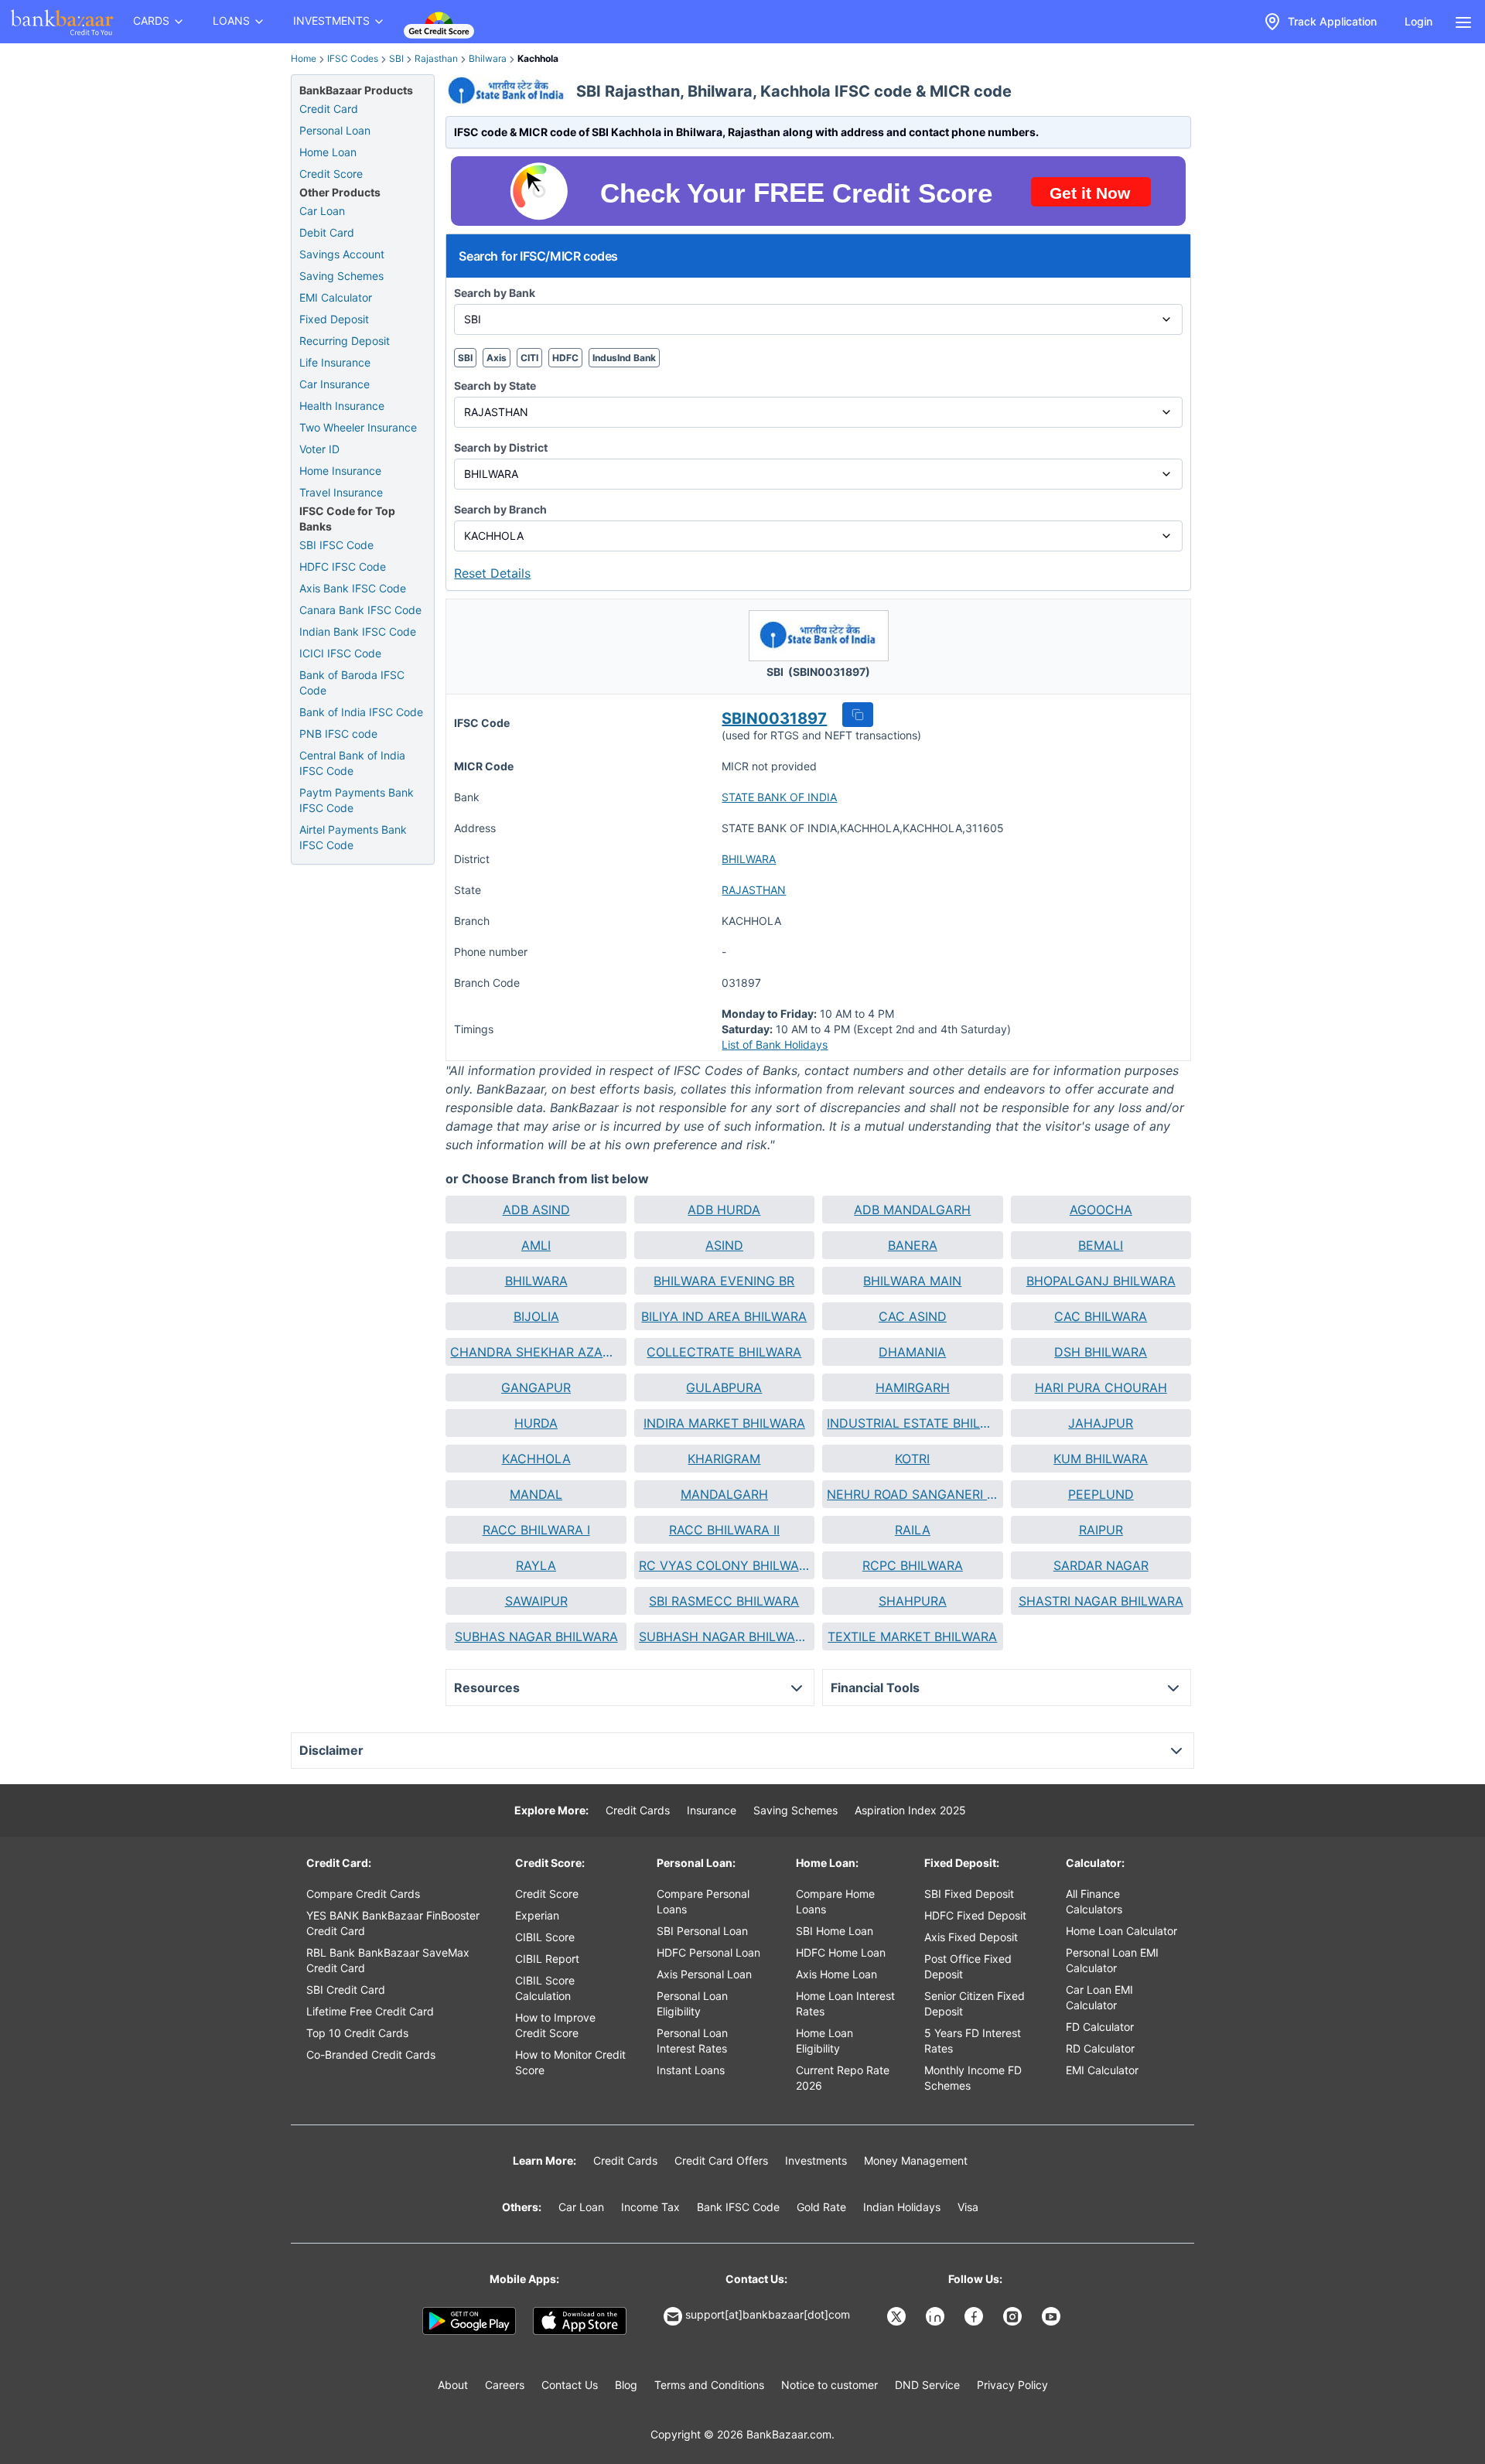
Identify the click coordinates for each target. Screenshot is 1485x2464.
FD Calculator (1100, 2027)
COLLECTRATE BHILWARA (724, 1352)
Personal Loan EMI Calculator (1112, 1960)
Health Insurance (342, 406)
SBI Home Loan (835, 1931)
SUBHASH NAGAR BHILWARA (724, 1636)
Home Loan (328, 152)
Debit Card (327, 232)
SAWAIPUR (536, 1601)
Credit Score (331, 174)
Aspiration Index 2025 (910, 1810)
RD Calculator (1100, 2048)
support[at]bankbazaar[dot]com (768, 2314)
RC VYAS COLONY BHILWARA (724, 1565)
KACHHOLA (536, 1459)
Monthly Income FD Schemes (973, 2078)
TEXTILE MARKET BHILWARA (912, 1636)
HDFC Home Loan (841, 1952)
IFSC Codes (353, 58)
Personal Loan (335, 130)
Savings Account (342, 254)
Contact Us (570, 2385)
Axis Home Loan (836, 1974)
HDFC (565, 358)
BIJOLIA (536, 1316)
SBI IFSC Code (336, 545)
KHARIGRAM (724, 1459)
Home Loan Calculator (1121, 1931)
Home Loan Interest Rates (845, 2003)
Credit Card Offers (721, 2160)
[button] (858, 715)
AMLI (536, 1245)
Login (1418, 21)
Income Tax (650, 2207)
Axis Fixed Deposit (971, 1937)
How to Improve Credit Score (555, 2025)
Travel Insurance (341, 492)
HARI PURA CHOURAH (1101, 1387)
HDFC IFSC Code (343, 567)
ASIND (724, 1245)
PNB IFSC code (338, 734)
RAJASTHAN (754, 890)
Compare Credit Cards (363, 1894)
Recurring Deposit (345, 341)
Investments (816, 2160)
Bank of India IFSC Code (361, 712)
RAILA (913, 1530)
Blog (626, 2385)
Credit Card (329, 109)
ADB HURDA (724, 1210)
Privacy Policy (1012, 2385)
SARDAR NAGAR (1101, 1565)
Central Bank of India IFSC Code (352, 763)
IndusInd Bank (624, 358)
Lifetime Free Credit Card (370, 2011)
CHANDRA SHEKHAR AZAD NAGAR (536, 1352)
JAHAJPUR (1101, 1423)
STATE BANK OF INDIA (779, 797)
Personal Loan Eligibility (692, 2003)
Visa (968, 2207)
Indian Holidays (902, 2207)
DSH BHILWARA (1101, 1352)
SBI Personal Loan (702, 1931)
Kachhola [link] (538, 58)
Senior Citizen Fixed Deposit (975, 2003)
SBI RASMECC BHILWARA (724, 1601)
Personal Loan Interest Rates (692, 2041)
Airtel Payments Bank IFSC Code (353, 837)
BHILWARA (749, 859)
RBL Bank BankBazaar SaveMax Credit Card (388, 1960)
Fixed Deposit (334, 319)
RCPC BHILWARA (913, 1565)
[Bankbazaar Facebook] (975, 2316)
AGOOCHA (1101, 1210)
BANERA (913, 1245)
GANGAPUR (536, 1387)
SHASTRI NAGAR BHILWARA (1101, 1601)
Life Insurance (335, 362)
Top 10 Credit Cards (357, 2033)
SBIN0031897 (774, 718)
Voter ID (319, 449)
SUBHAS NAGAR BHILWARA (536, 1636)
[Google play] (469, 2321)
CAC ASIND (913, 1316)
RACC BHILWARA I (536, 1530)
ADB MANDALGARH (912, 1210)
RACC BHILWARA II (724, 1530)
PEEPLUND (1101, 1494)
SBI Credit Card (346, 1990)
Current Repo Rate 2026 (843, 2078)
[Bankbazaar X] (898, 2316)
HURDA (536, 1423)
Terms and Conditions (709, 2385)
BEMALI (1101, 1245)
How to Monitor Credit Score (570, 2062)
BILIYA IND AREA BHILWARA (724, 1316)
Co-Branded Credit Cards (371, 2054)
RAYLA (536, 1565)
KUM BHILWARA (1101, 1459)
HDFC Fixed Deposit (975, 1915)
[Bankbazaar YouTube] (1053, 2316)
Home (304, 58)
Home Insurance (340, 471)
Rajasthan (436, 58)
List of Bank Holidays (775, 1044)
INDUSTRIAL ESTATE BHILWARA (912, 1423)
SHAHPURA (913, 1601)
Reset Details (492, 573)
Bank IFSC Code (738, 2207)
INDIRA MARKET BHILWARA (724, 1423)
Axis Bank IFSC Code (353, 588)
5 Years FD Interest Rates (973, 2041)
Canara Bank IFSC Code (360, 610)
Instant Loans (691, 2070)
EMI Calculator (336, 297)
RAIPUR (1101, 1530)
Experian (537, 1915)
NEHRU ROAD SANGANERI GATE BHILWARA (912, 1494)
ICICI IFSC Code (340, 653)
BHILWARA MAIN (912, 1281)
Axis (497, 358)
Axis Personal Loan (704, 1974)
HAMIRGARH (913, 1387)
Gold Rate (821, 2207)
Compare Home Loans (835, 1901)
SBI (396, 58)
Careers (505, 2385)
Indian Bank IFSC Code (358, 631)
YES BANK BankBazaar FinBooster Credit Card (393, 1923)
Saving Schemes (341, 276)
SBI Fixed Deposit (969, 1894)
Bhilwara (488, 58)
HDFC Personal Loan (708, 1952)
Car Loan (322, 211)
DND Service (927, 2385)
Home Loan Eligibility (824, 2041)
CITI (529, 358)
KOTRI (912, 1459)
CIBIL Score (545, 1937)
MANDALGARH (724, 1494)
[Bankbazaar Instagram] (1014, 2316)
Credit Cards (638, 1810)
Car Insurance (335, 384)
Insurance (712, 1810)
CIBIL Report (547, 1959)
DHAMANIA (912, 1352)
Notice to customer (830, 2385)
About (453, 2385)
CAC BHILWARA (1101, 1316)
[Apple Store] (580, 2321)
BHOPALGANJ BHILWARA (1101, 1281)
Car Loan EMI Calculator (1099, 1997)
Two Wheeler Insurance (358, 427)
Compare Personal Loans (703, 1901)
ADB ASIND (536, 1210)
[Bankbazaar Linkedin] (937, 2316)
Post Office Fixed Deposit (968, 1966)
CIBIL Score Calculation (545, 1988)
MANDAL (536, 1494)
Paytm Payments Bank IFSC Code (357, 800)
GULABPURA (724, 1387)
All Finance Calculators (1094, 1901)
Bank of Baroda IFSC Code (352, 683)
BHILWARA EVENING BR (724, 1281)
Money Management (916, 2160)
